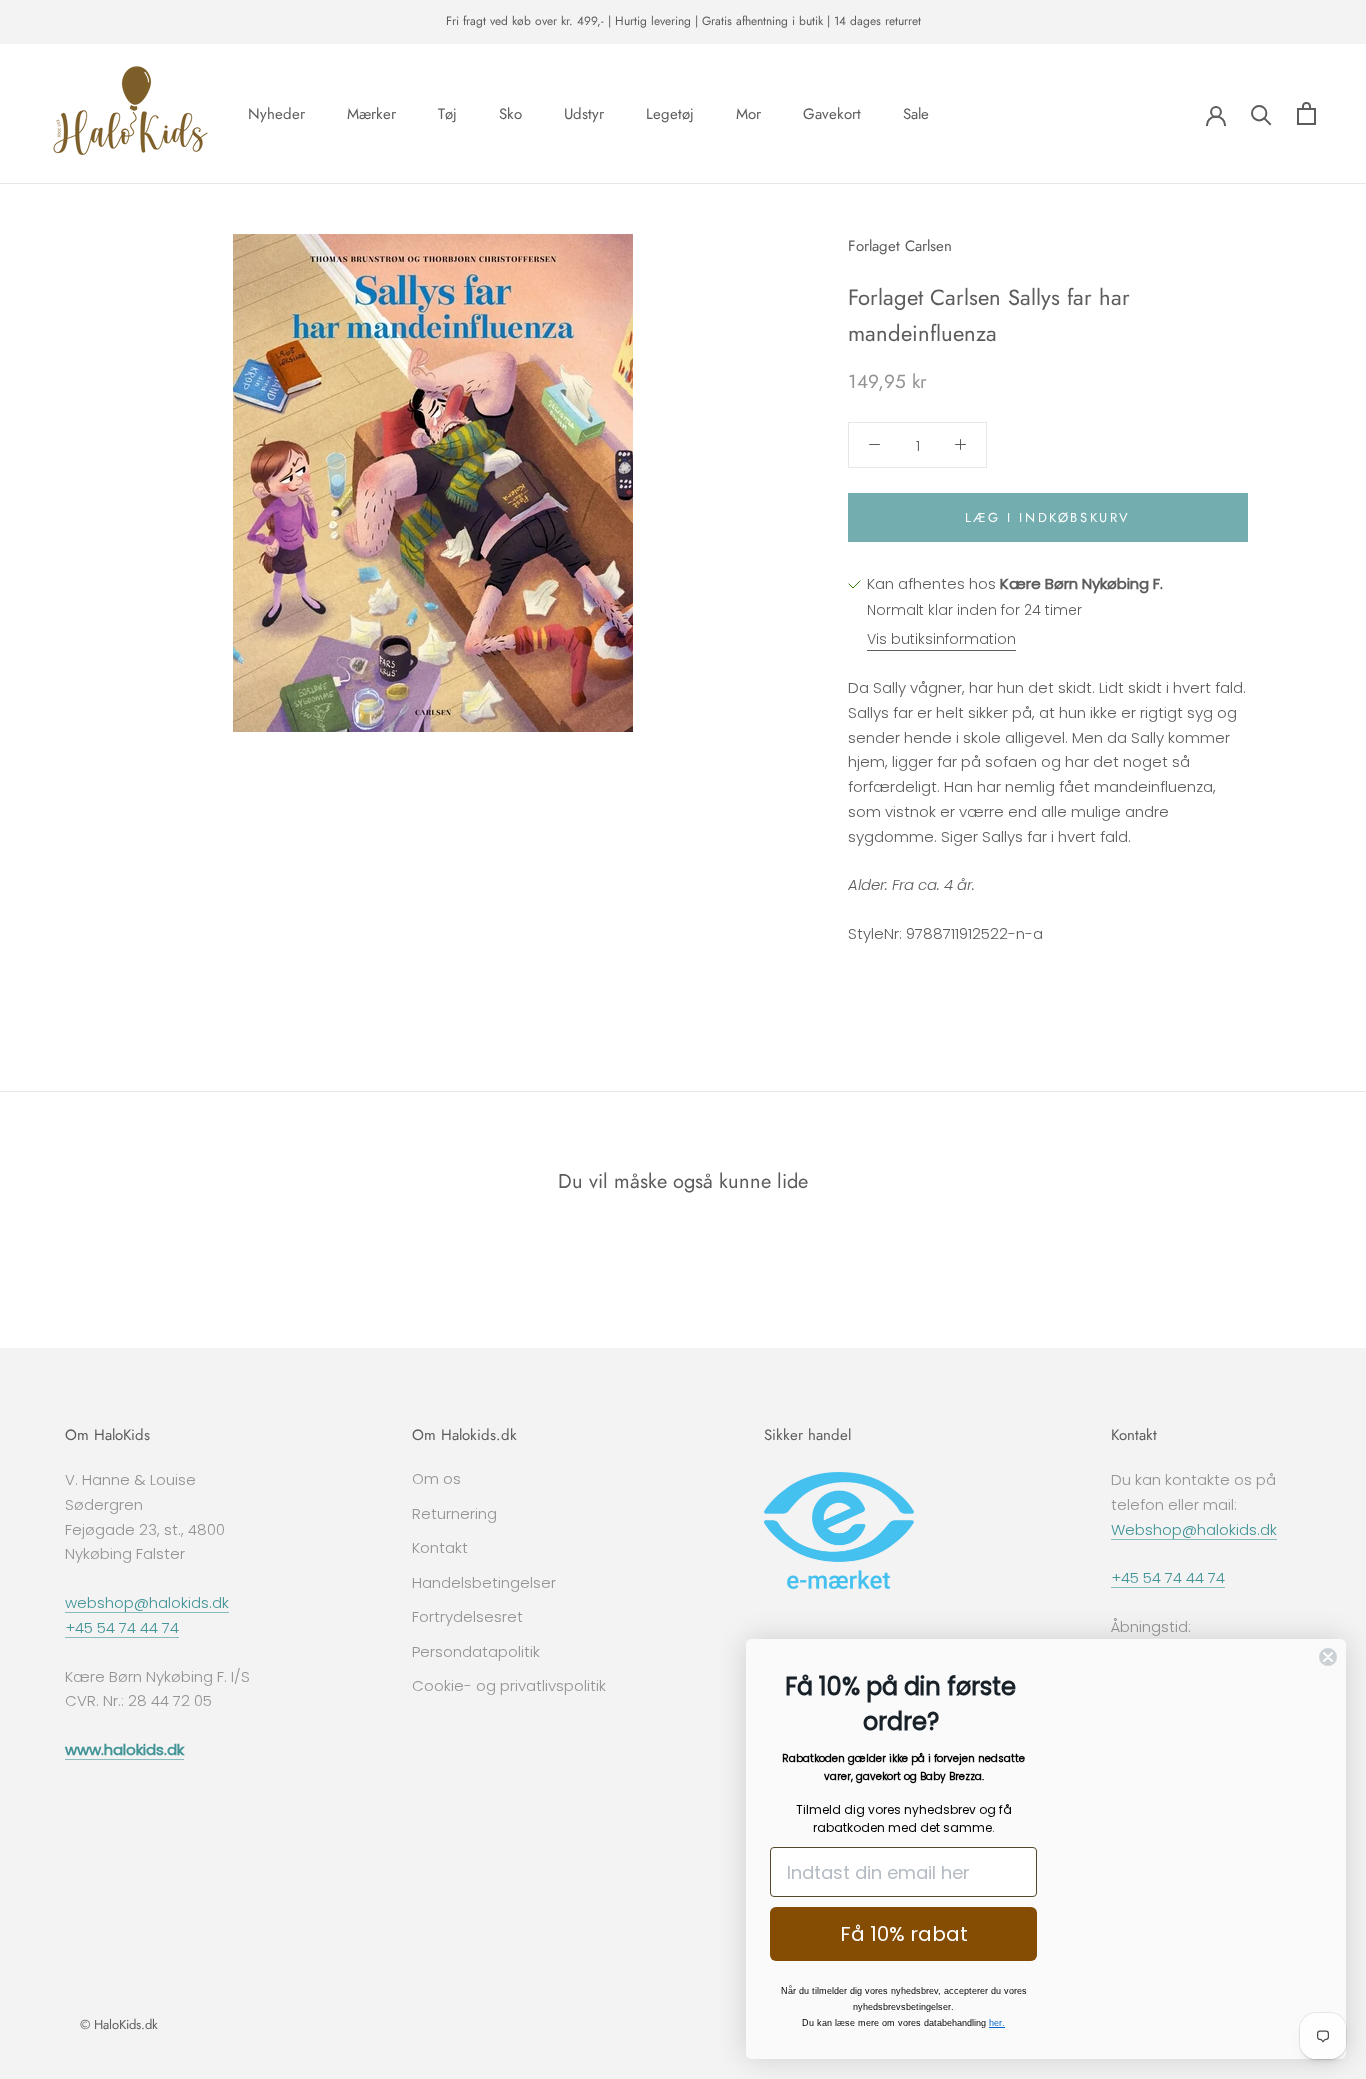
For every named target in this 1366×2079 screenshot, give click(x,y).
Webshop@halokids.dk (1194, 1529)
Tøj (447, 113)
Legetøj (670, 113)
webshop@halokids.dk (147, 1602)
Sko (510, 113)
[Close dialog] (1328, 1657)
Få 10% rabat (904, 1934)
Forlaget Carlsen (900, 246)
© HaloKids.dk (119, 2024)
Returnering (454, 1513)
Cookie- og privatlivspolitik (509, 1685)
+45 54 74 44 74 (122, 1627)
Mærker (371, 113)
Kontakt (440, 1547)
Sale (916, 113)
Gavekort (832, 113)
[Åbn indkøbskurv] (1306, 113)
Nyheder (276, 113)
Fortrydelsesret (467, 1616)
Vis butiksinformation (941, 639)
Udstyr (584, 113)
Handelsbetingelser (484, 1582)
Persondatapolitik (476, 1651)
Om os (436, 1478)
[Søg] (1261, 113)
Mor (748, 113)
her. (997, 2023)
